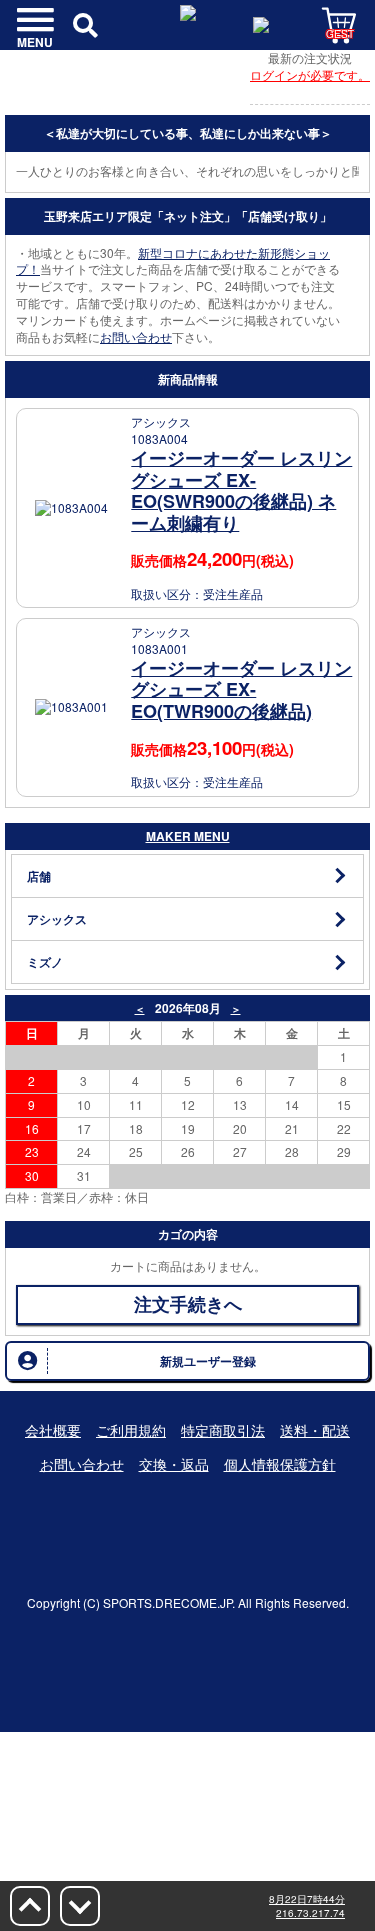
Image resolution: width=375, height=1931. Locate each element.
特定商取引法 (223, 1430)
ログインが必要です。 (310, 74)
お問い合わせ (136, 336)
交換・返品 (174, 1464)
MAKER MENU (188, 836)
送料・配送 (315, 1430)
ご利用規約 (131, 1430)
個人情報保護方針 (280, 1464)
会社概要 (53, 1430)
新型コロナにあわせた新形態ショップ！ (173, 261)
